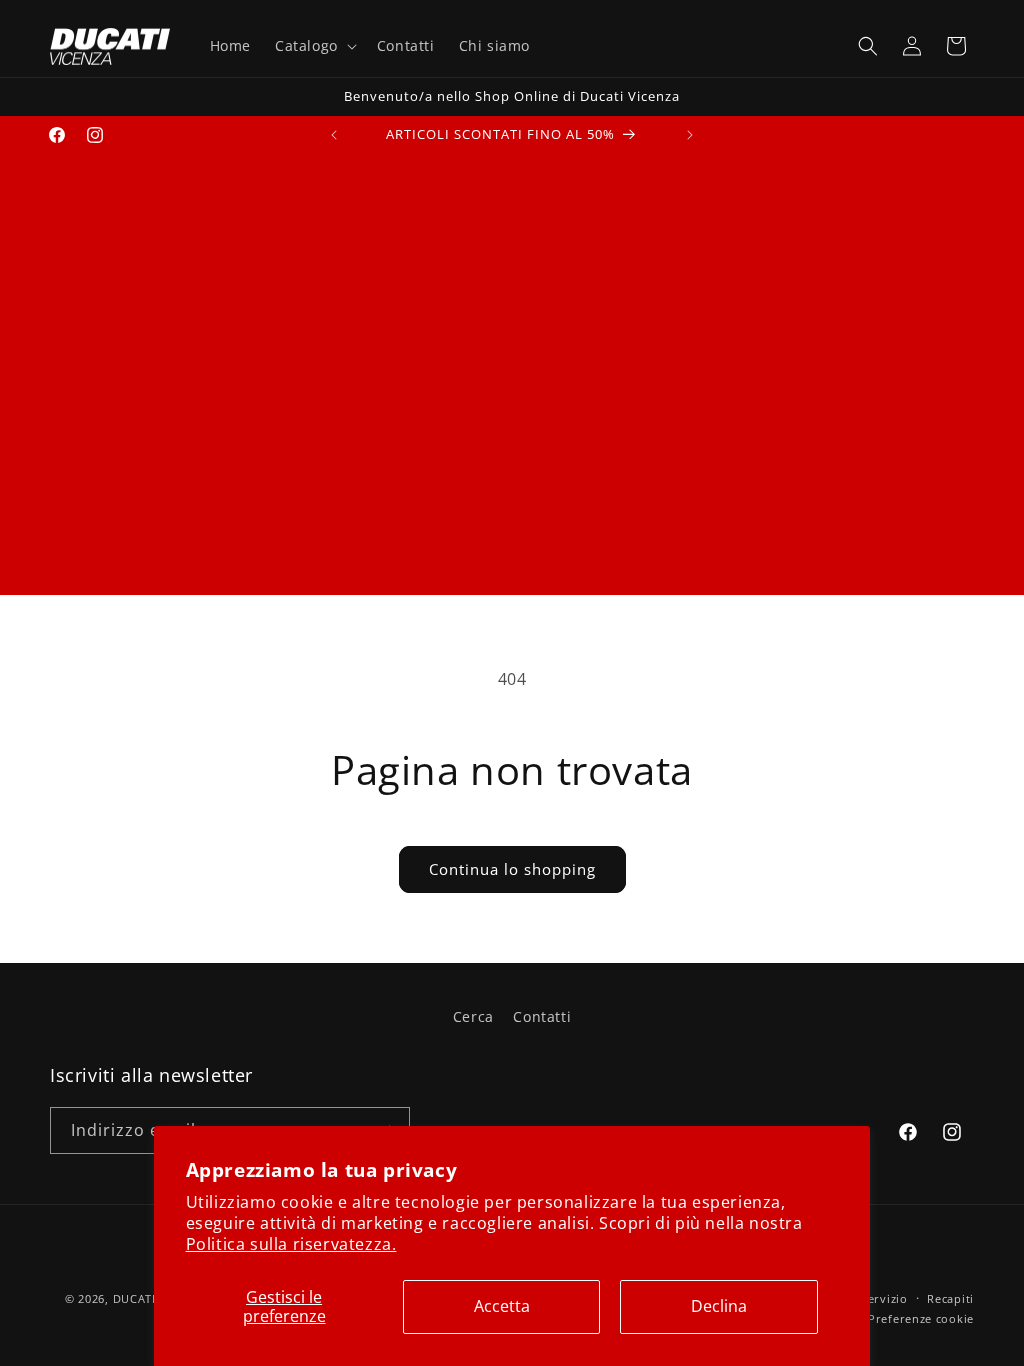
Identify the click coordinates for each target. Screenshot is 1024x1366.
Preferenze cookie (921, 1318)
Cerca (473, 1016)
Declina (719, 1306)
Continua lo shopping (512, 869)
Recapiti (950, 1298)
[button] (314, 46)
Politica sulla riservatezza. (291, 1244)
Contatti (542, 1016)
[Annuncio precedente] (334, 135)
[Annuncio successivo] (690, 135)
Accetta (502, 1306)
